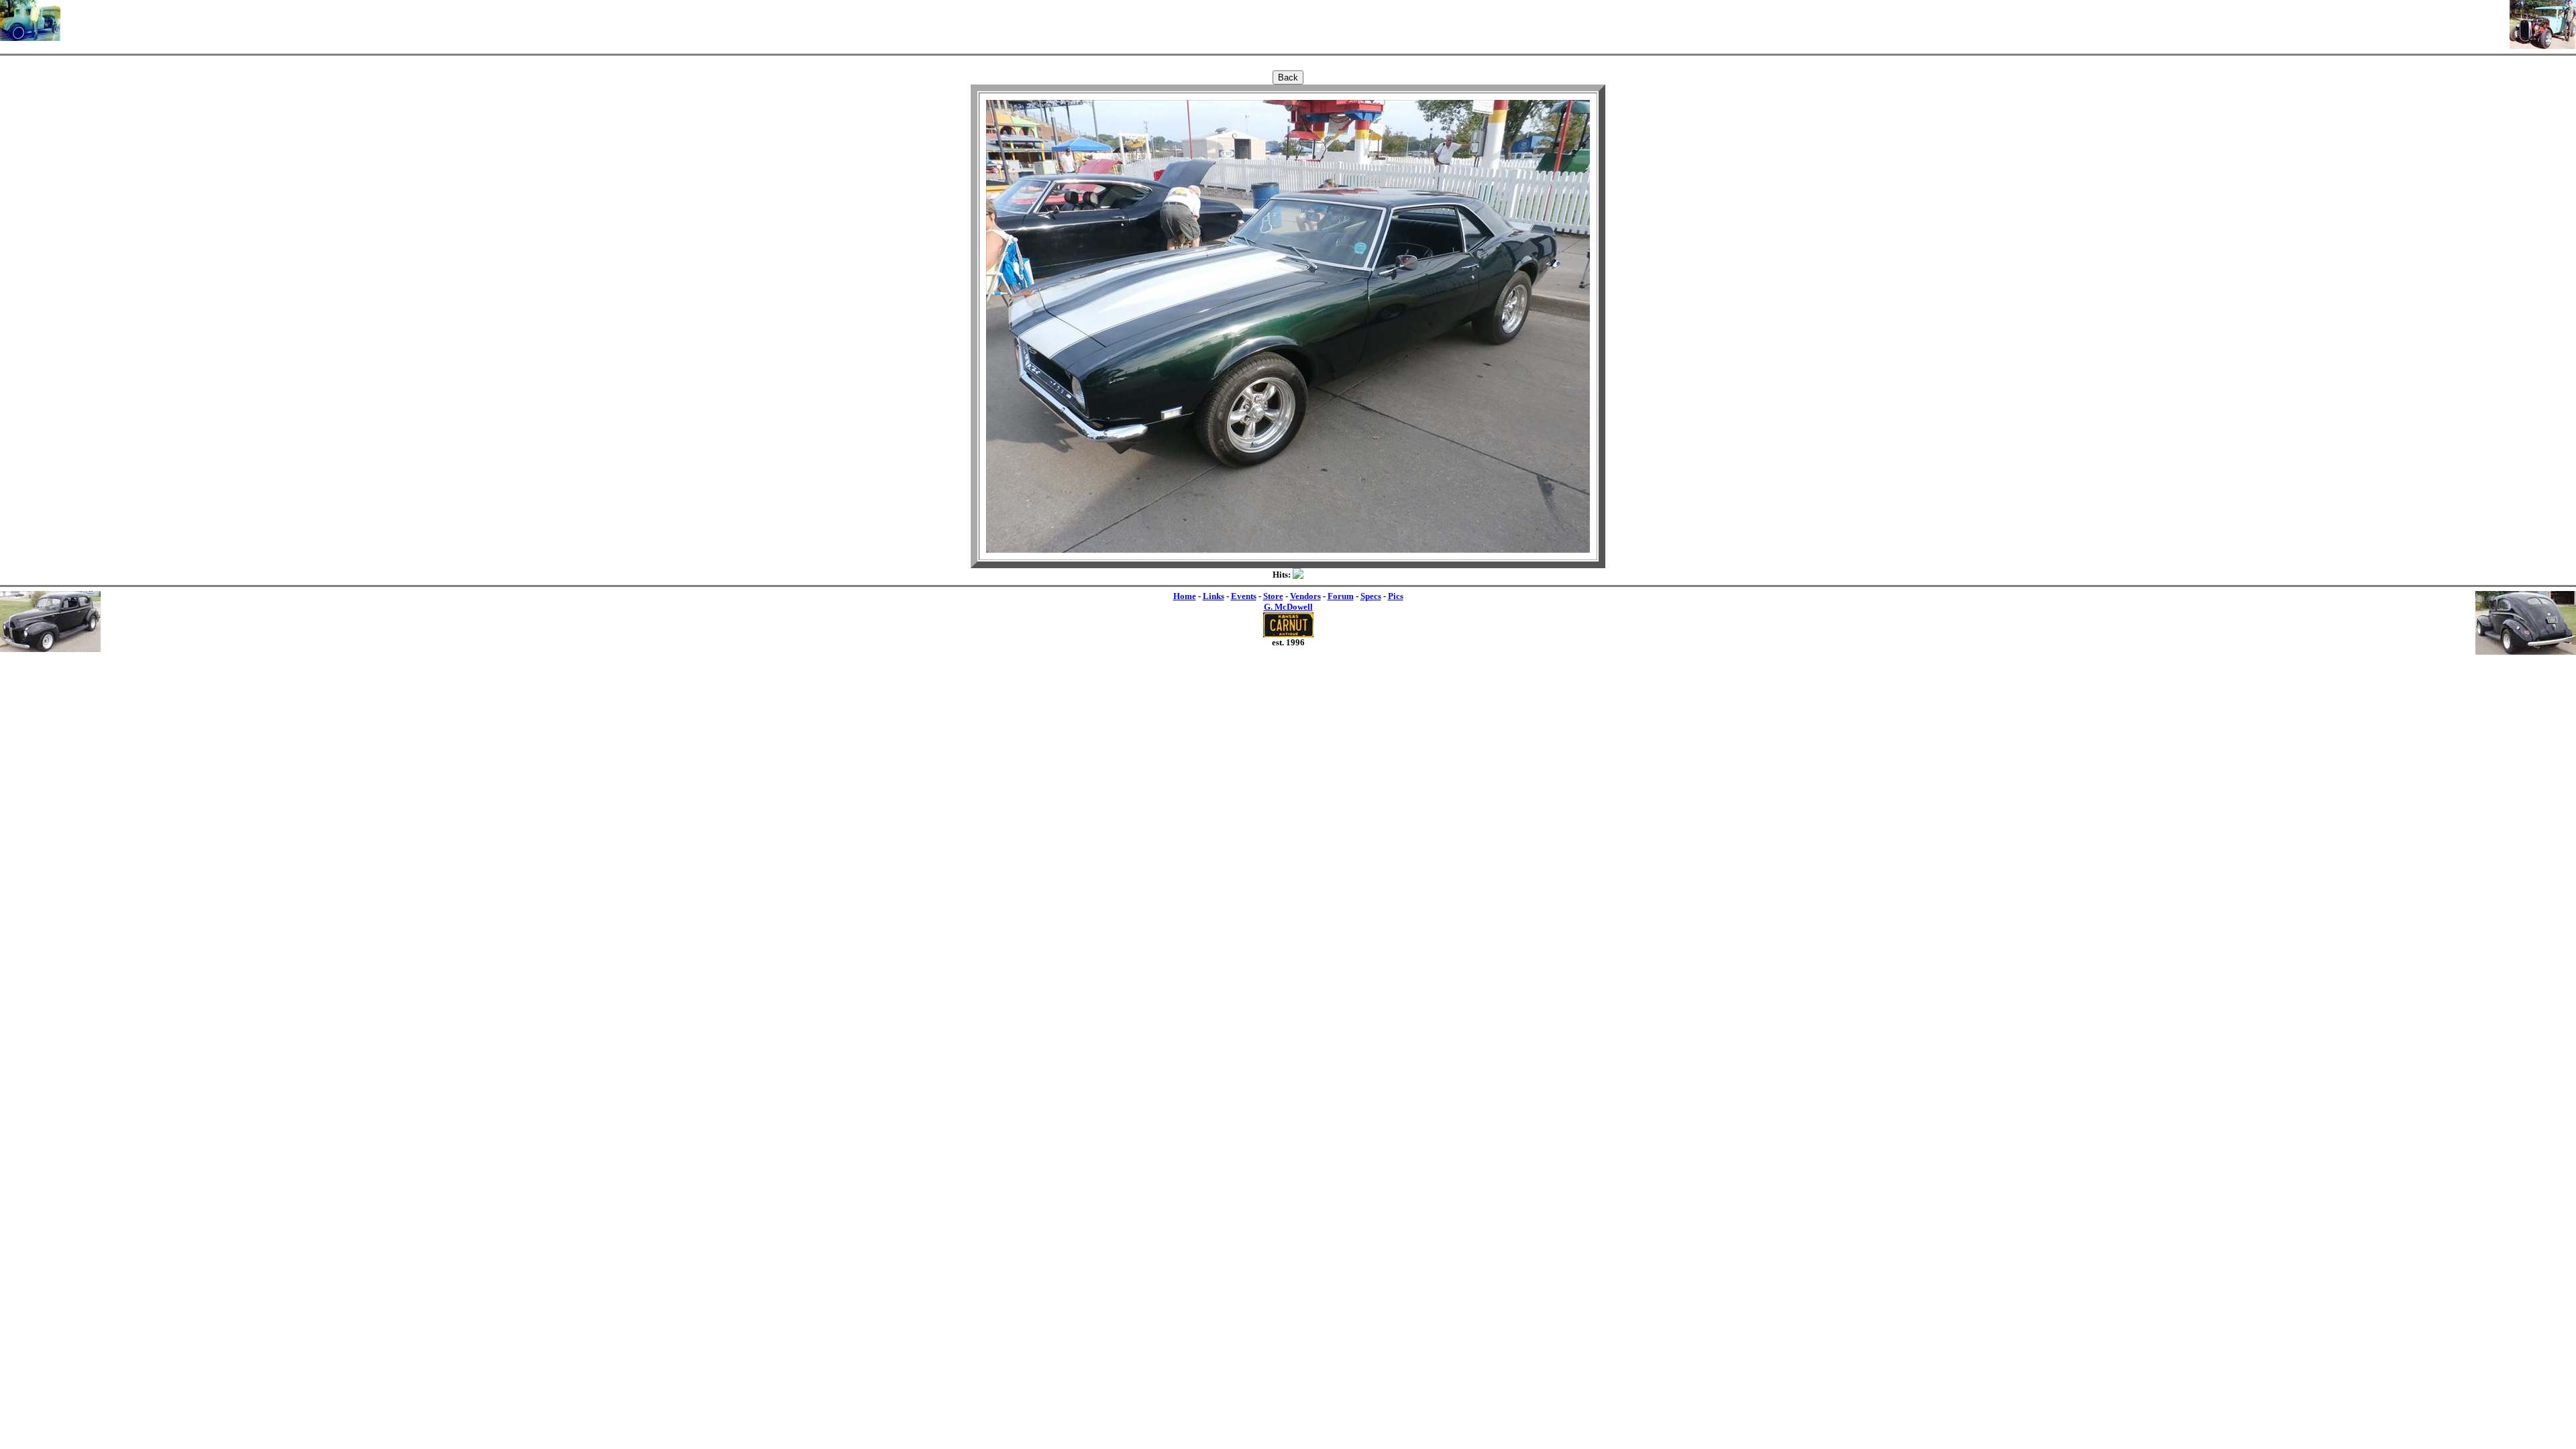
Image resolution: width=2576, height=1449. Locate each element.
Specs (1371, 596)
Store (1273, 596)
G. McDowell (1288, 607)
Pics (1396, 596)
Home (1185, 596)
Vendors (1305, 596)
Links (1214, 596)
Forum (1341, 596)
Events (1244, 596)
